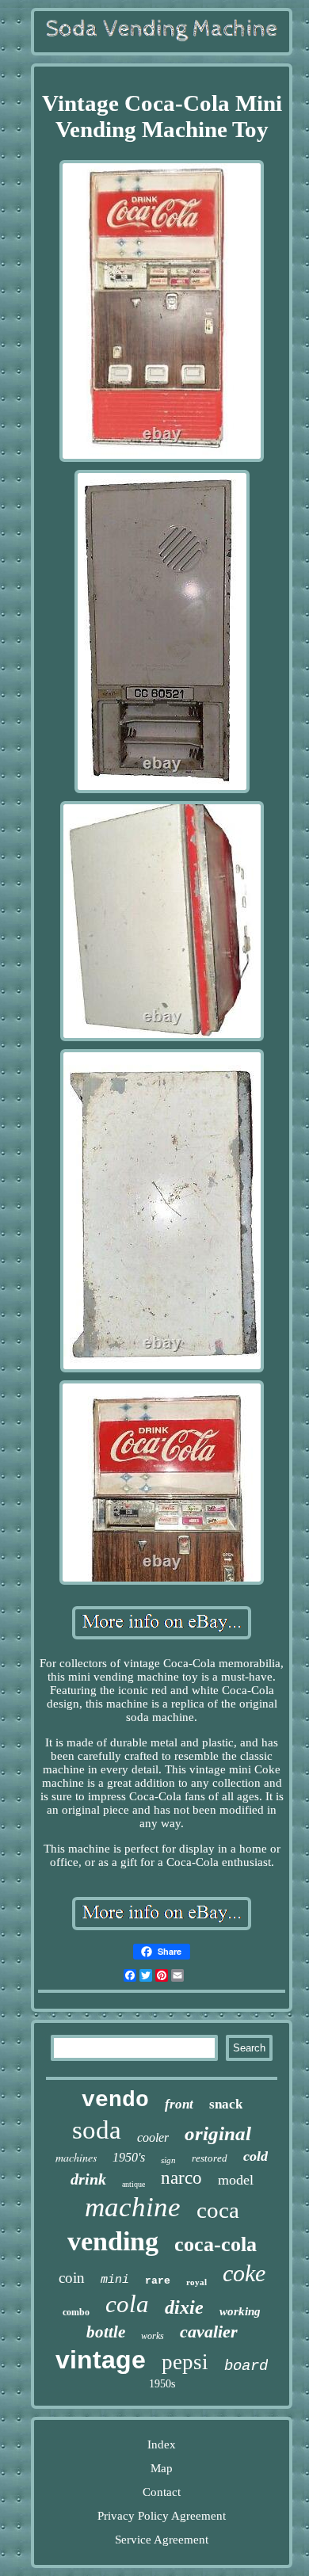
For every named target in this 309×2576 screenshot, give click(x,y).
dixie (184, 2307)
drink (88, 2179)
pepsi (185, 2362)
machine (133, 2207)
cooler (153, 2137)
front (179, 2104)
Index (162, 2444)
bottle (106, 2332)
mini (115, 2280)
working (240, 2311)
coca (218, 2210)
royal (196, 2282)
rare (158, 2281)
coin (72, 2278)
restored (210, 2158)
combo (76, 2312)
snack (226, 2104)
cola (127, 2304)
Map (162, 2468)
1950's (129, 2157)
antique (134, 2184)
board (246, 2366)
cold (256, 2156)
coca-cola (216, 2244)
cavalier (209, 2332)
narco (181, 2178)
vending (113, 2241)
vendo (115, 2100)
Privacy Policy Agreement (162, 2516)
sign (168, 2160)
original (218, 2133)
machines (76, 2157)
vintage (101, 2360)
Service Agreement (162, 2540)
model (236, 2180)
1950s (162, 2384)
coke (244, 2273)
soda (97, 2130)
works (153, 2336)
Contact (162, 2492)
